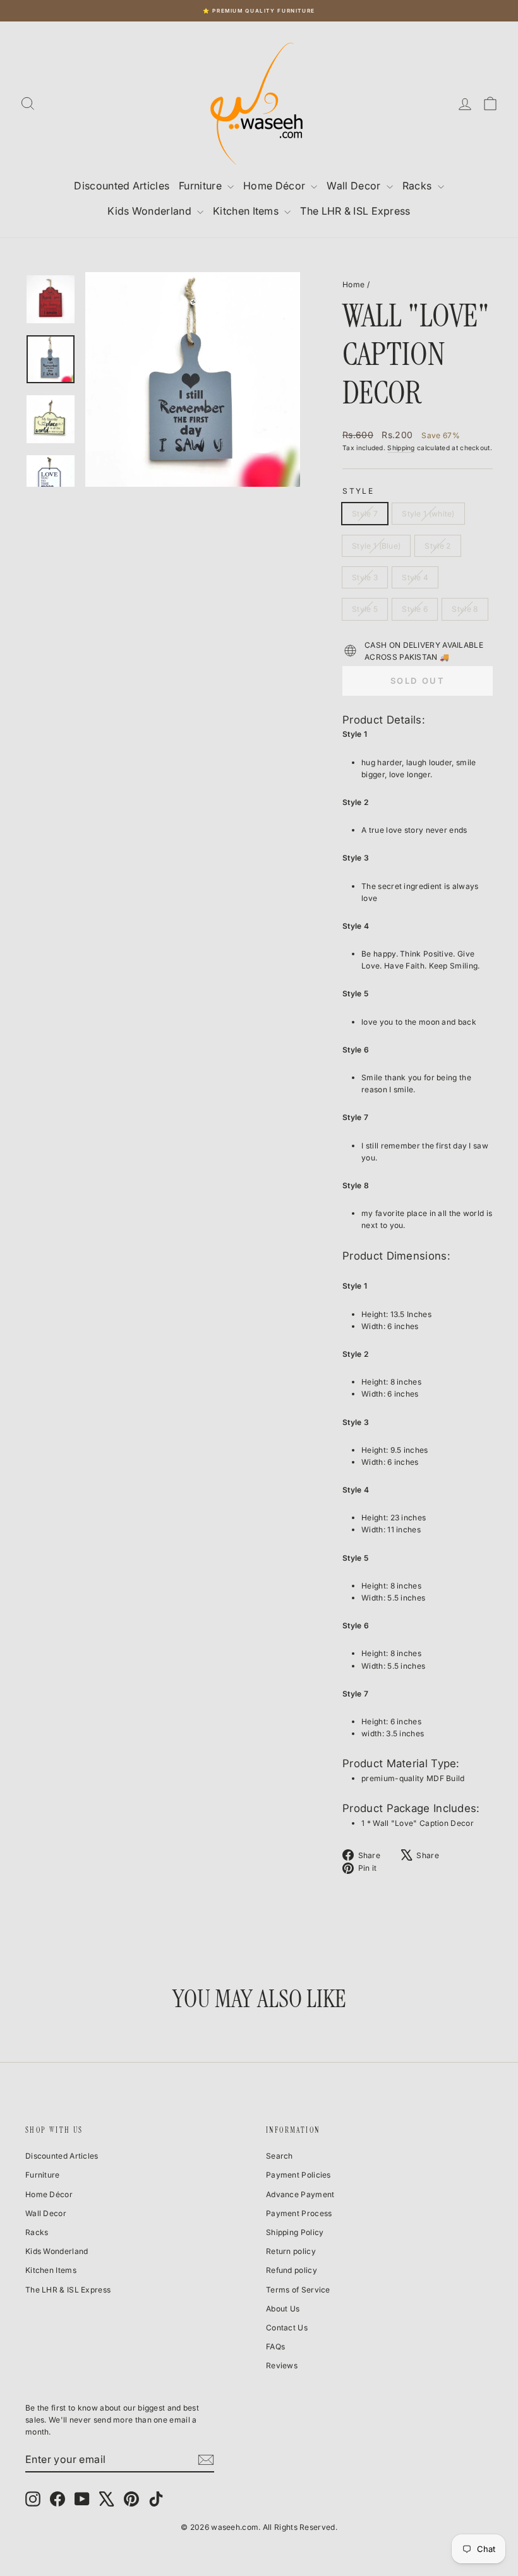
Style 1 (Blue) (376, 546)
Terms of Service (298, 2290)
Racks (419, 186)
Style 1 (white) (428, 514)
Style (358, 491)
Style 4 (415, 577)
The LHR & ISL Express (355, 211)
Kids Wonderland (151, 211)
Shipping (401, 448)
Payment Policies (298, 2175)
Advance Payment (300, 2194)
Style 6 (415, 609)
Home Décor (275, 186)
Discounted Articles (122, 186)
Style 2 (437, 546)
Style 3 (365, 577)
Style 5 (365, 609)
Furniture (202, 186)
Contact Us (287, 2328)
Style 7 (365, 514)
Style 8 (465, 609)
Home (353, 284)
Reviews (282, 2365)
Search (280, 2156)
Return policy (291, 2251)
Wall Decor (355, 186)
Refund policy (292, 2270)
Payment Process (299, 2213)
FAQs (275, 2346)
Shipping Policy (295, 2232)
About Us (283, 2309)
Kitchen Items (247, 211)
